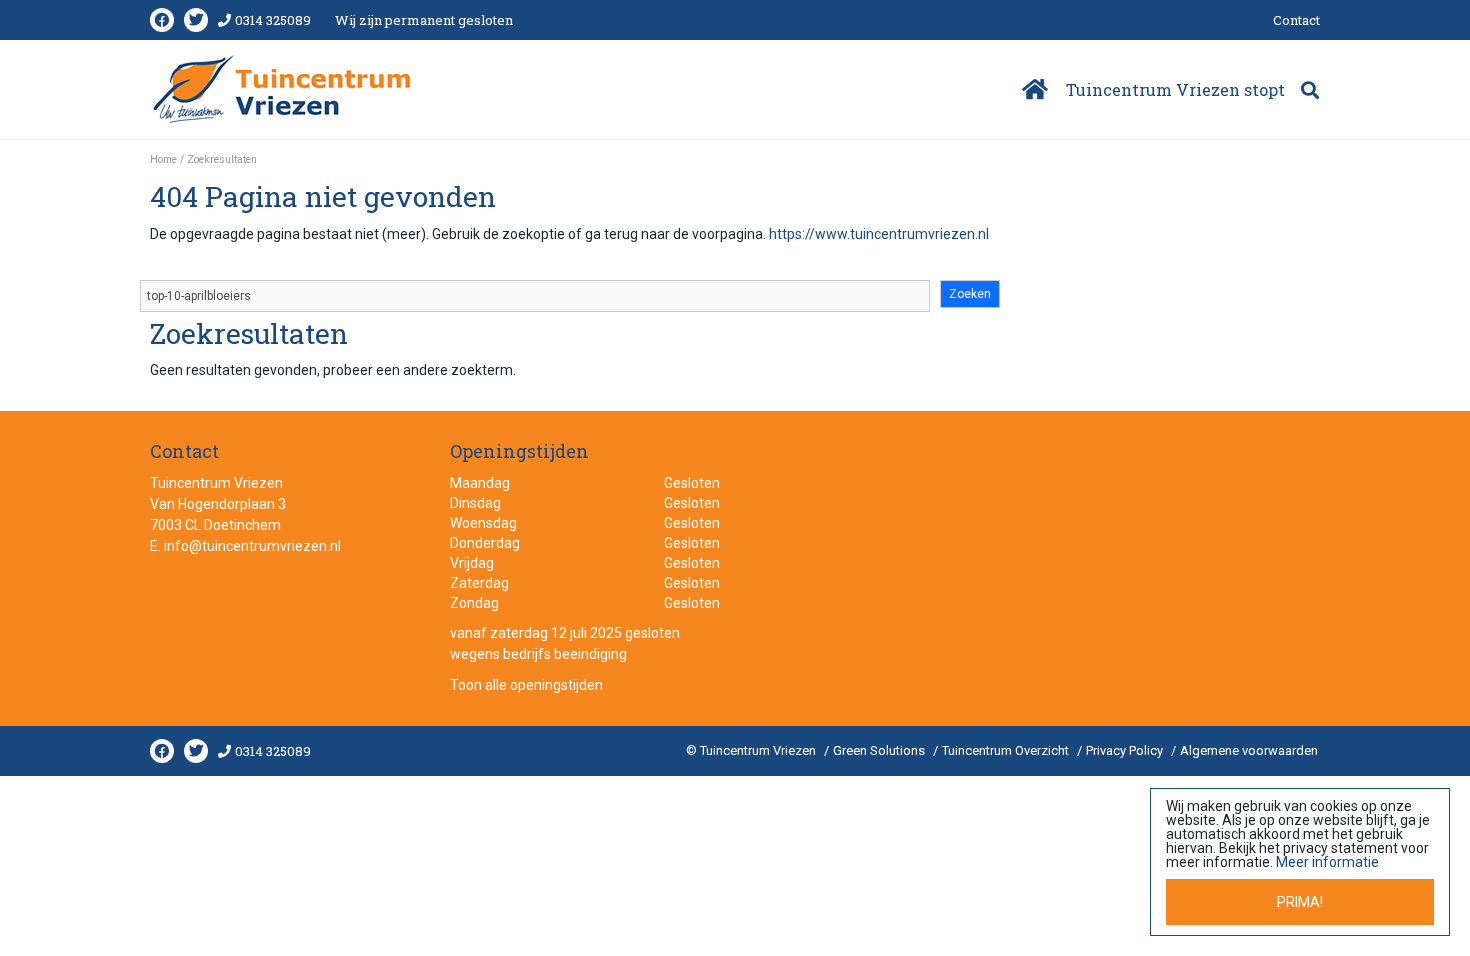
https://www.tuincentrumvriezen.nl (879, 234)
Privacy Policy (1124, 750)
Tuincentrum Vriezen (216, 483)
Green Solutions (879, 750)
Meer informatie (1327, 862)
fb (162, 20)
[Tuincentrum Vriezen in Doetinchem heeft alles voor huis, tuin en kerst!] (283, 89)
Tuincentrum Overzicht (1005, 750)
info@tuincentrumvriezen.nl (252, 546)
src (1310, 90)
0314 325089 (273, 20)
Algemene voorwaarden (1249, 750)
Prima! (1300, 902)
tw (196, 20)
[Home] (1033, 90)
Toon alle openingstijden (526, 685)
